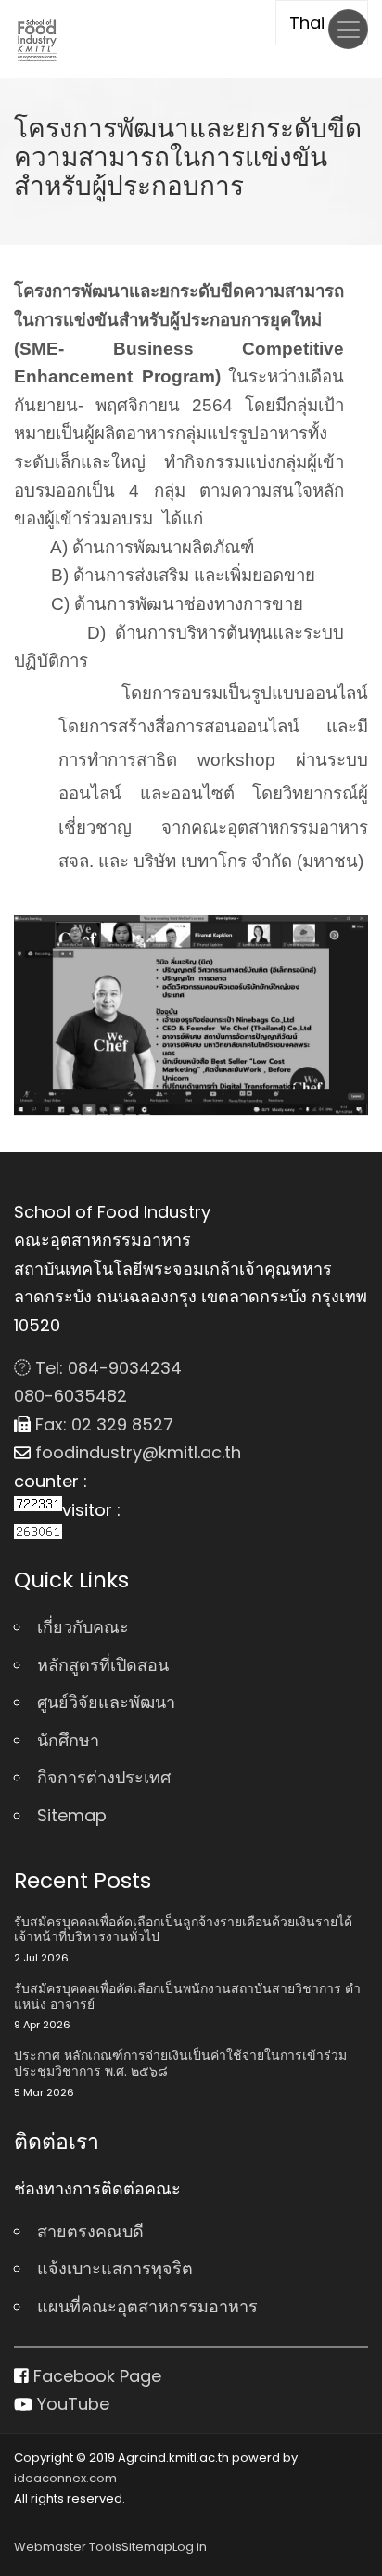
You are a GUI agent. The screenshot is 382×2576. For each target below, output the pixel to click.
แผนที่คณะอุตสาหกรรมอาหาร (147, 2306)
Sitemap (72, 1815)
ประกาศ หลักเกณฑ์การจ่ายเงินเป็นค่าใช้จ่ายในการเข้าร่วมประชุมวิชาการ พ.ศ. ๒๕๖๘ (180, 2064)
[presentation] (35, 1018)
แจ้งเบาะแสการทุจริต (115, 2268)
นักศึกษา (68, 1740)
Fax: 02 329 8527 (102, 1424)
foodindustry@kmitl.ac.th (136, 1452)
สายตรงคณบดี (90, 2231)
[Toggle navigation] (348, 29)
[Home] (37, 39)
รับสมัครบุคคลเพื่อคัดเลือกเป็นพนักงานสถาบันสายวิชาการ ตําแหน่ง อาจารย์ (187, 1997)
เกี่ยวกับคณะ (83, 1627)
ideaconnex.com (65, 2478)
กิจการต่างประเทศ (104, 1777)
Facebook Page (95, 2376)
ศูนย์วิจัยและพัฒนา (106, 1702)
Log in (190, 2547)
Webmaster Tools (68, 2547)
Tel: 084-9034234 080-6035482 (98, 1382)
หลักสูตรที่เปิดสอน (103, 1665)
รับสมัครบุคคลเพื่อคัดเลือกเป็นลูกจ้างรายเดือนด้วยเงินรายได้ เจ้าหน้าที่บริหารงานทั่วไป (183, 1930)
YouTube (71, 2404)
